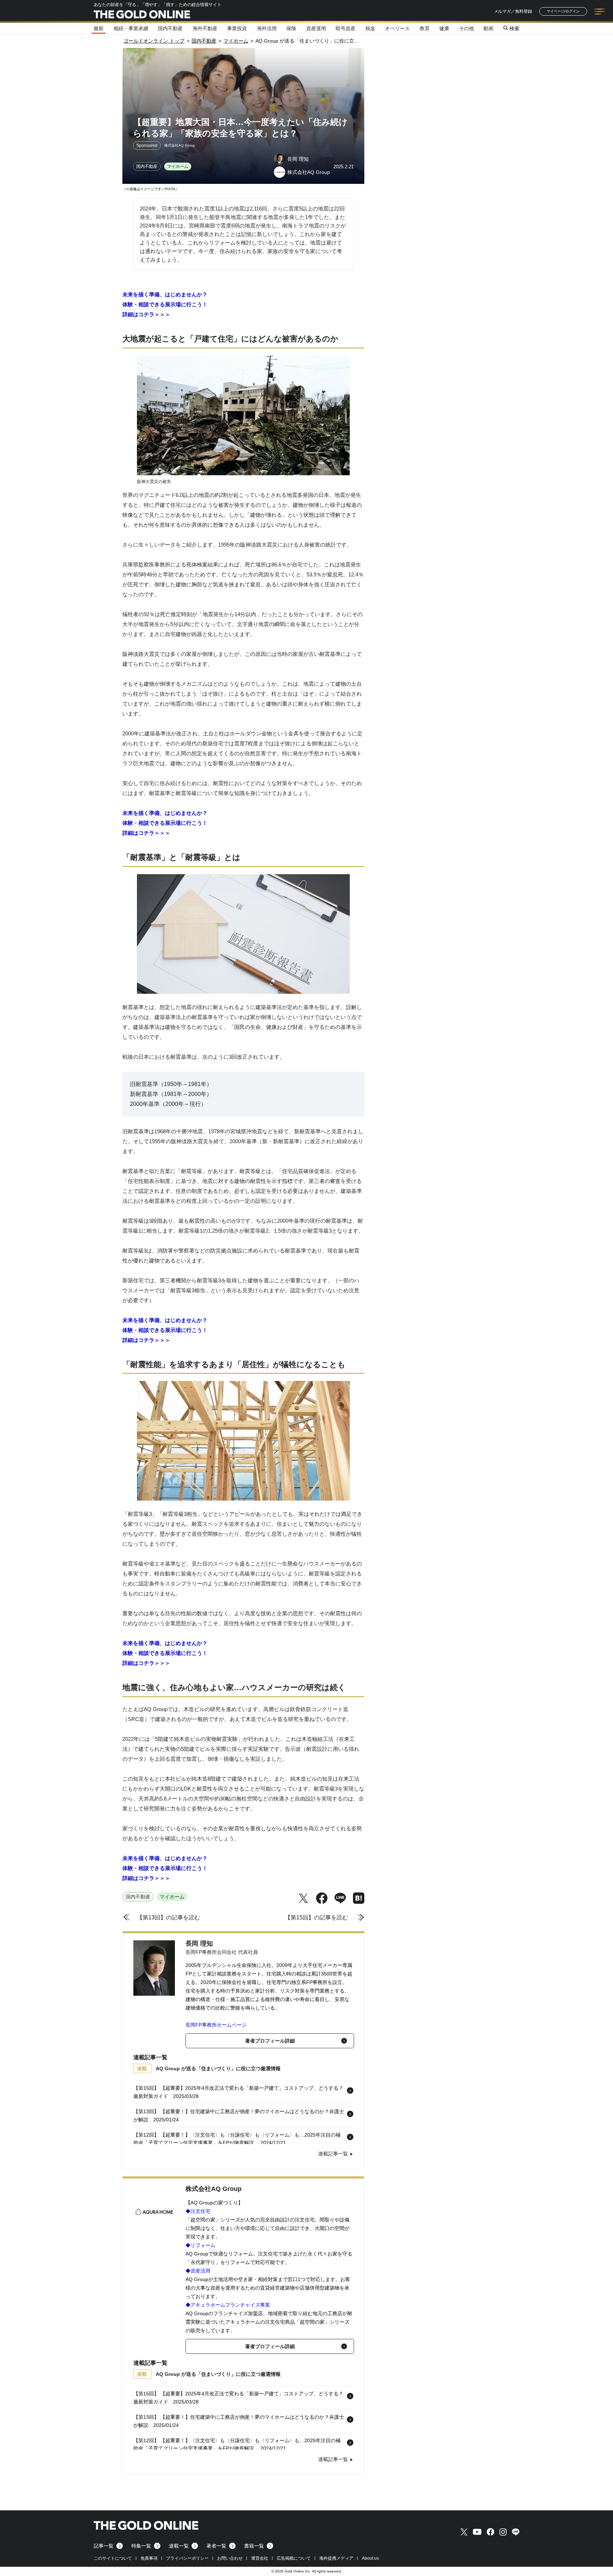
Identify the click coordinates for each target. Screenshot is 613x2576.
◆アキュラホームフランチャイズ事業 (228, 2305)
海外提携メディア (336, 2558)
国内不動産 (170, 28)
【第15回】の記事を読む (316, 1917)
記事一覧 (104, 2546)
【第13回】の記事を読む (169, 1917)
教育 (425, 28)
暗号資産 (346, 28)
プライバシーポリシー (187, 2558)
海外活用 (267, 28)
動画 (488, 28)
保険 (291, 28)
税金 (370, 28)
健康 (444, 28)
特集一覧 (141, 2546)
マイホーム (178, 166)
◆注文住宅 (198, 2211)
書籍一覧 (254, 2546)
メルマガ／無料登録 (513, 11)
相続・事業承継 (131, 28)
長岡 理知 (199, 1944)
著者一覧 (216, 2546)
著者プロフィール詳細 (270, 2041)
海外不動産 (205, 28)
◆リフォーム (200, 2245)
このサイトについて (113, 2558)
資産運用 (316, 28)
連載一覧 (179, 2546)
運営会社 (260, 2558)
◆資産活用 (198, 2271)
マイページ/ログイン (563, 11)
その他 (466, 28)
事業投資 (237, 28)
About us (370, 2558)
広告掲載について (294, 2558)
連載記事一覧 (333, 2154)
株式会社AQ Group (214, 2189)
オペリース (397, 28)
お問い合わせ (230, 2558)
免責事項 (149, 2558)
